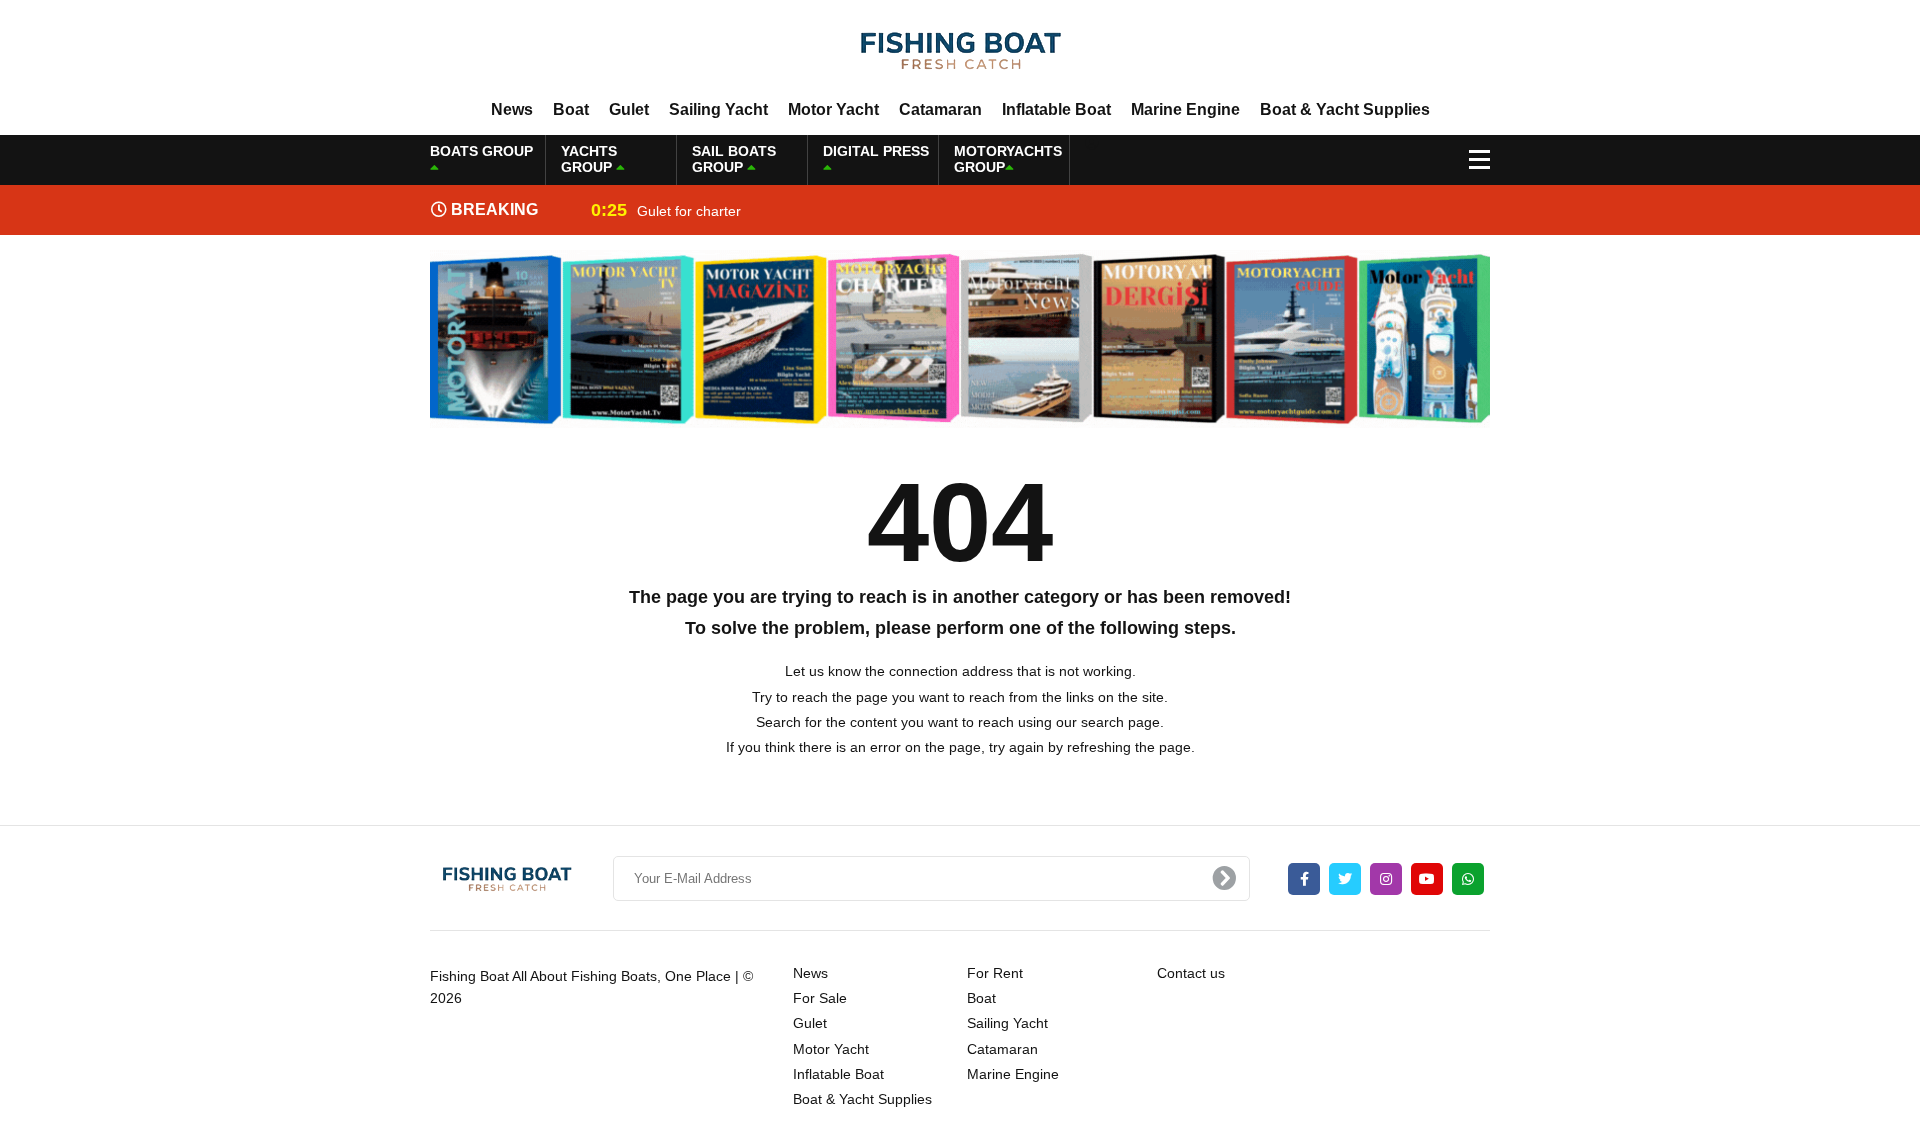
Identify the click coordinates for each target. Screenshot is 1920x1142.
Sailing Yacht (718, 109)
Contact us (1191, 973)
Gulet (629, 109)
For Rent (995, 973)
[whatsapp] (1468, 879)
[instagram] (1386, 879)
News (512, 109)
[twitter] (1345, 879)
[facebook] (1304, 879)
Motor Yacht (833, 109)
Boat (571, 109)
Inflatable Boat (1056, 109)
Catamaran (940, 109)
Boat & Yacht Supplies (1345, 109)
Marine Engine (1185, 109)
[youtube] (1427, 879)
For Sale (820, 998)
